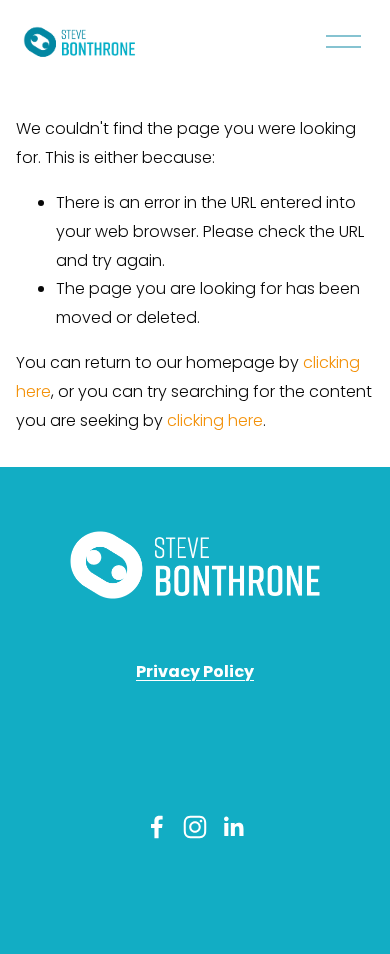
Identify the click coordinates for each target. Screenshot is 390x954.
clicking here (215, 420)
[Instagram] (195, 827)
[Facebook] (157, 827)
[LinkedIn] (233, 827)
